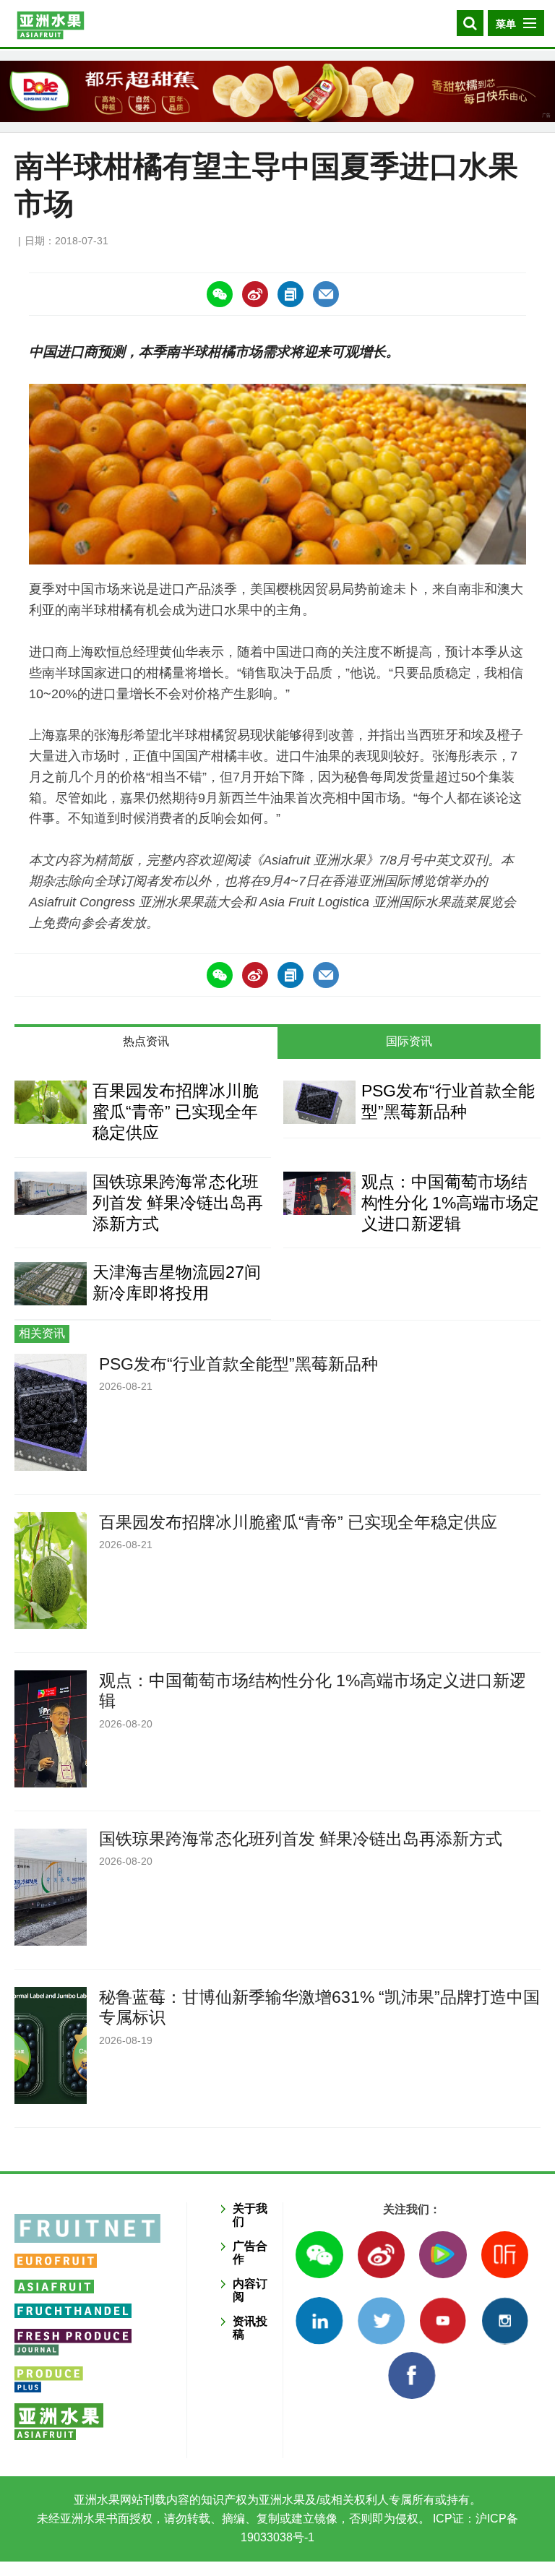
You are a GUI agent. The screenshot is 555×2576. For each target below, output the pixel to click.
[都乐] (277, 91)
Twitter (381, 2320)
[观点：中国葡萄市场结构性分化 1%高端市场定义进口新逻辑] (319, 1193)
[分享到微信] (220, 294)
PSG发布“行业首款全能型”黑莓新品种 (238, 1364)
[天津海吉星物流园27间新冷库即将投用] (51, 1284)
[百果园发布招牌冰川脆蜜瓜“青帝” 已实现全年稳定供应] (51, 1102)
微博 (381, 2255)
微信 (319, 2255)
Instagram (505, 2320)
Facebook (412, 2375)
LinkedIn (319, 2320)
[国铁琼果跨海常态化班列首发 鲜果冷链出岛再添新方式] (51, 1193)
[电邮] (326, 294)
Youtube (443, 2320)
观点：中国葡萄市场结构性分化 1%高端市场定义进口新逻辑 (450, 1203)
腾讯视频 (443, 2255)
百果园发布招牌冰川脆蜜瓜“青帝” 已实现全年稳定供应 (176, 1112)
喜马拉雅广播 (505, 2255)
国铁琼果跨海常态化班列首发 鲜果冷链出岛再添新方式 (178, 1203)
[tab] (146, 1043)
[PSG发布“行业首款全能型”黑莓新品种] (319, 1102)
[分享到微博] (255, 294)
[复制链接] (291, 294)
